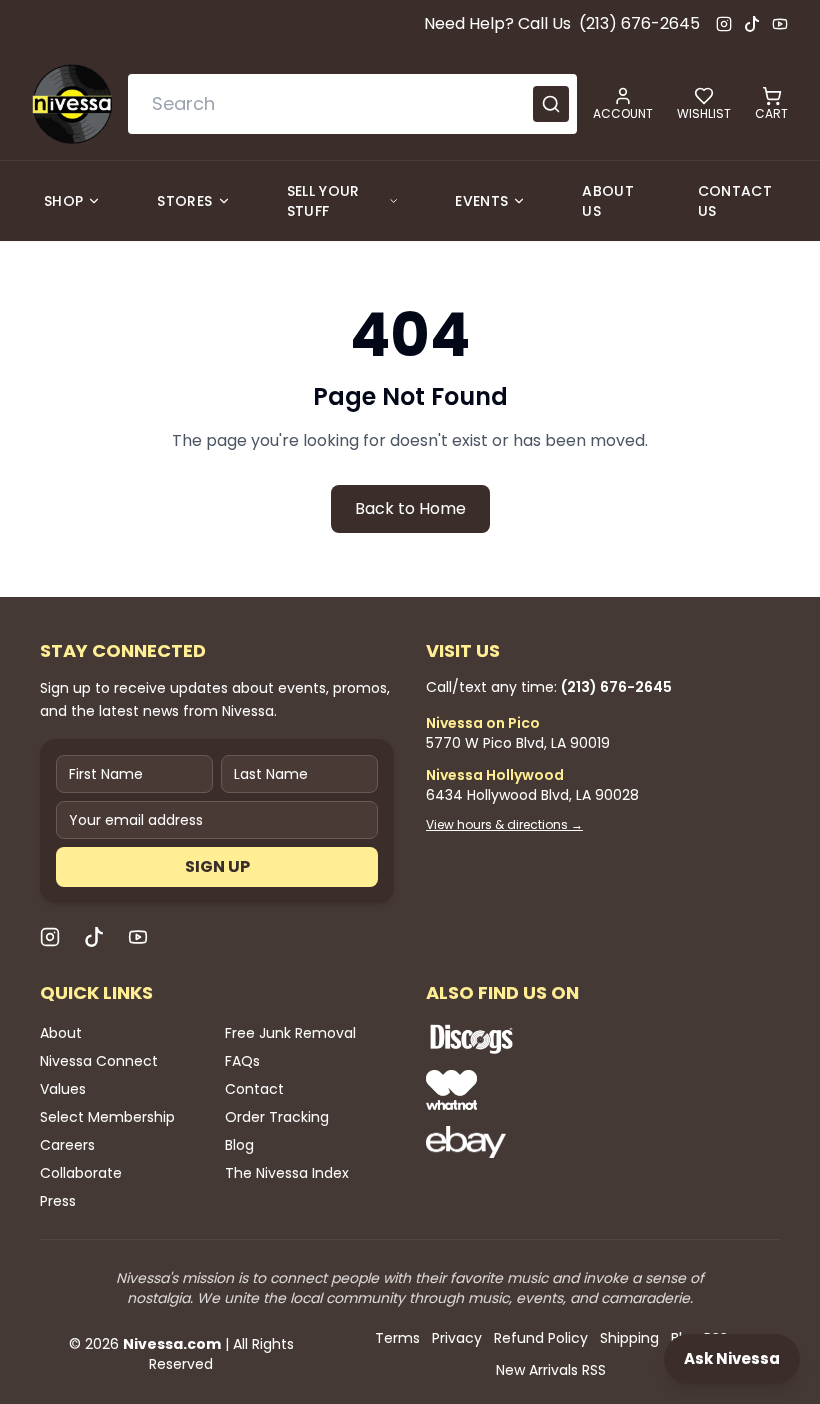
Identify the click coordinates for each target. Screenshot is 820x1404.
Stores (184, 201)
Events (481, 201)
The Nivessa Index (287, 1173)
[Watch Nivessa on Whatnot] (536, 1090)
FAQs (242, 1061)
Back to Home (410, 508)
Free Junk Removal (290, 1033)
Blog (239, 1145)
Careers (67, 1145)
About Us (608, 201)
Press (58, 1201)
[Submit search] (551, 104)
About (61, 1033)
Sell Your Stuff (323, 201)
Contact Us (735, 201)
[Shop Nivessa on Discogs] (536, 1039)
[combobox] (352, 104)
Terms (397, 1338)
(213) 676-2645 (639, 23)
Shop (63, 201)
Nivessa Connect (99, 1061)
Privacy (457, 1338)
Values (63, 1089)
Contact (254, 1089)
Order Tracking (277, 1117)
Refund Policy (541, 1338)
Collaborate (81, 1173)
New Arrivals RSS (551, 1370)
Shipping (629, 1338)
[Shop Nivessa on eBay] (536, 1142)
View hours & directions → (504, 825)
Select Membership (107, 1117)
